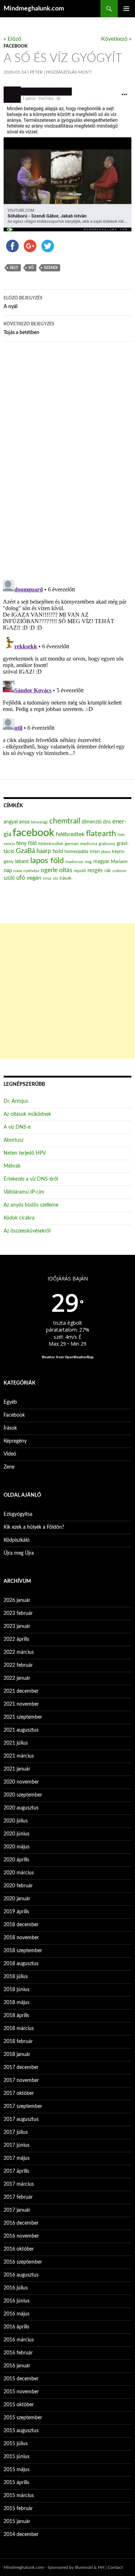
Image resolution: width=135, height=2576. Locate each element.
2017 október (19, 2093)
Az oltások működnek (27, 1114)
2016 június (17, 2301)
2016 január (17, 2366)
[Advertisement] (67, 991)
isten (95, 852)
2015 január (17, 2522)
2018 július (16, 1977)
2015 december (21, 2379)
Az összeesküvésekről (27, 1231)
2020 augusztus (21, 1808)
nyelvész (31, 871)
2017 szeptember (23, 2106)
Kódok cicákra (19, 1218)
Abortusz (13, 1140)
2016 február (18, 2353)
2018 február (18, 2042)
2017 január (17, 2210)
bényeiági (39, 822)
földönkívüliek (51, 844)
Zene (9, 1467)
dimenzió (92, 822)
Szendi (51, 268)
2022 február (18, 1665)
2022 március (19, 1652)
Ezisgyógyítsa (18, 1514)
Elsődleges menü (126, 9)
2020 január (17, 1899)
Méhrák (12, 1166)
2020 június (17, 1834)
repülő (80, 871)
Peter (36, 72)
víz (55, 878)
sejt (14, 268)
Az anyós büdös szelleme (31, 1205)
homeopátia (76, 852)
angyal (11, 822)
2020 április (16, 1860)
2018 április (16, 2016)
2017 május (17, 2158)
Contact (115, 2567)
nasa (18, 871)
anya (24, 822)
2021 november (21, 1704)
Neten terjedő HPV (25, 1153)
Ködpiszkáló (17, 1540)
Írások (10, 1428)
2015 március (19, 2496)
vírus (47, 878)
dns (107, 822)
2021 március (19, 1756)
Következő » (116, 39)
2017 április (16, 2171)
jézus (106, 852)
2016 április (16, 2327)
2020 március (19, 1873)
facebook (33, 833)
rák (108, 871)
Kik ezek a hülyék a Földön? (34, 1527)
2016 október (19, 2249)
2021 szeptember (23, 1717)
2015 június (17, 2457)
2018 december (21, 1925)
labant (22, 861)
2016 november (21, 2236)
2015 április (16, 2483)
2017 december (21, 2068)
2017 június (17, 2145)
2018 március (19, 2029)
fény (21, 843)
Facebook (15, 46)
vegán (34, 878)
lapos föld (47, 861)
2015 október (19, 2405)
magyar (101, 862)
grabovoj (107, 844)
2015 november (21, 2392)
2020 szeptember (23, 1795)
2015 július (16, 2444)
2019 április (16, 1912)
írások (66, 878)
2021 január (17, 1769)
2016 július (16, 2288)
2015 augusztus (21, 2431)
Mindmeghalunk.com (34, 9)
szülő (9, 878)
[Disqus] (67, 460)
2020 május (17, 1847)
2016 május (17, 2314)
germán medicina (81, 844)
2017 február (18, 2197)
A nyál (23, 303)
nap (8, 870)
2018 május (17, 2003)
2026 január (17, 1600)
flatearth (101, 834)
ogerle (49, 870)
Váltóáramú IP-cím (24, 1192)
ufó (21, 878)
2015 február (18, 2509)
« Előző (12, 39)
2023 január (17, 1626)
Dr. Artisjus (16, 1101)
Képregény (15, 1441)
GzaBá (25, 851)
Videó (10, 1454)
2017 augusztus (21, 2119)
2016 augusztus (21, 2275)
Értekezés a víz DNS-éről (31, 1179)
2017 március (19, 2184)
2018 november (21, 1938)
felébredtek (70, 834)
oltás (66, 870)
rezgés (95, 870)
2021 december (21, 1691)
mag (88, 862)
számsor (119, 871)
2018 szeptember (23, 1951)
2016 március (19, 2340)
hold (58, 851)
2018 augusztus (21, 1964)
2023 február (18, 1613)
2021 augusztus (21, 1730)
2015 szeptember (23, 2418)
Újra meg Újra (19, 1553)
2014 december (21, 2535)
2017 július (16, 2132)
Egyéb (10, 1402)
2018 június (17, 1990)
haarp (44, 851)
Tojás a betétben (29, 328)
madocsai (74, 862)
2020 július (16, 1821)
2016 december (21, 2223)
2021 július (16, 1743)
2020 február (18, 1886)
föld (32, 844)
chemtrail (65, 821)
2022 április (16, 1639)
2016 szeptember (23, 2262)
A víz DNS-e (17, 1127)
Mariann (119, 862)
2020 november (21, 1782)
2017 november (21, 2080)
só (31, 268)
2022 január (17, 1678)
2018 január (17, 2055)
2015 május (17, 2470)
